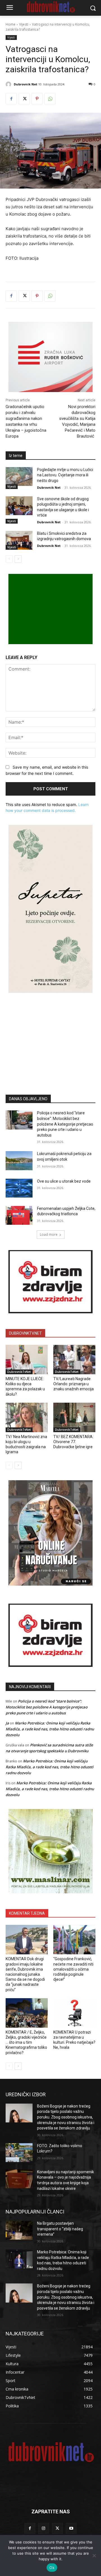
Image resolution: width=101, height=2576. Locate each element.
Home (11, 24)
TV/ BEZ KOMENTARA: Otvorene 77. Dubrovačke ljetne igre (73, 1442)
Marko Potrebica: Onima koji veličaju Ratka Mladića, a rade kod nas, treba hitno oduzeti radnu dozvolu (50, 1729)
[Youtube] (71, 2528)
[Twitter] (24, 99)
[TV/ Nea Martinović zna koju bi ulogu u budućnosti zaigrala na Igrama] (27, 1417)
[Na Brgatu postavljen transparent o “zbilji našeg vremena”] (19, 2230)
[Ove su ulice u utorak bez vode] (19, 1188)
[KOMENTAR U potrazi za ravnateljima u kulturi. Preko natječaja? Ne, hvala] (74, 2013)
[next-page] (18, 559)
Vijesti (24, 24)
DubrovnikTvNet (19, 1372)
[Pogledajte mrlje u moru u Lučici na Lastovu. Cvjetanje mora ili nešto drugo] (19, 477)
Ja (7, 1723)
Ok (52, 2568)
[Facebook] (11, 99)
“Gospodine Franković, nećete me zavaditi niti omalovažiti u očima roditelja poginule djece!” (73, 1969)
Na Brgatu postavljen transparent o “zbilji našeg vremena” (60, 2229)
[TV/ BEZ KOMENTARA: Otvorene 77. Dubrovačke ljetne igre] (74, 1417)
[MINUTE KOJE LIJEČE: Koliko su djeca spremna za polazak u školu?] (27, 1360)
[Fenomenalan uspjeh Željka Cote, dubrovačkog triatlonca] (19, 1215)
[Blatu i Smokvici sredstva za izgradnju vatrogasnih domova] (19, 540)
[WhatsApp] (50, 99)
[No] (94, 2555)
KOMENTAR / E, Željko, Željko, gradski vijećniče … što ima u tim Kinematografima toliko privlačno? (26, 2042)
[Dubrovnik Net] (9, 84)
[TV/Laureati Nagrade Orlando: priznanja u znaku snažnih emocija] (74, 1360)
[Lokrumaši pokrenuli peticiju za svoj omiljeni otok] (19, 1161)
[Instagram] (44, 2528)
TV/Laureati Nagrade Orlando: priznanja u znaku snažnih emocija (74, 1384)
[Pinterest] (37, 99)
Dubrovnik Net (26, 84)
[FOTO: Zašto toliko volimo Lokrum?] (19, 2153)
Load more (49, 1234)
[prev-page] (9, 559)
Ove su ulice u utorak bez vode (64, 1181)
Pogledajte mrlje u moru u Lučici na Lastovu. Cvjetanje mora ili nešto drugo (65, 475)
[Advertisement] (50, 1035)
